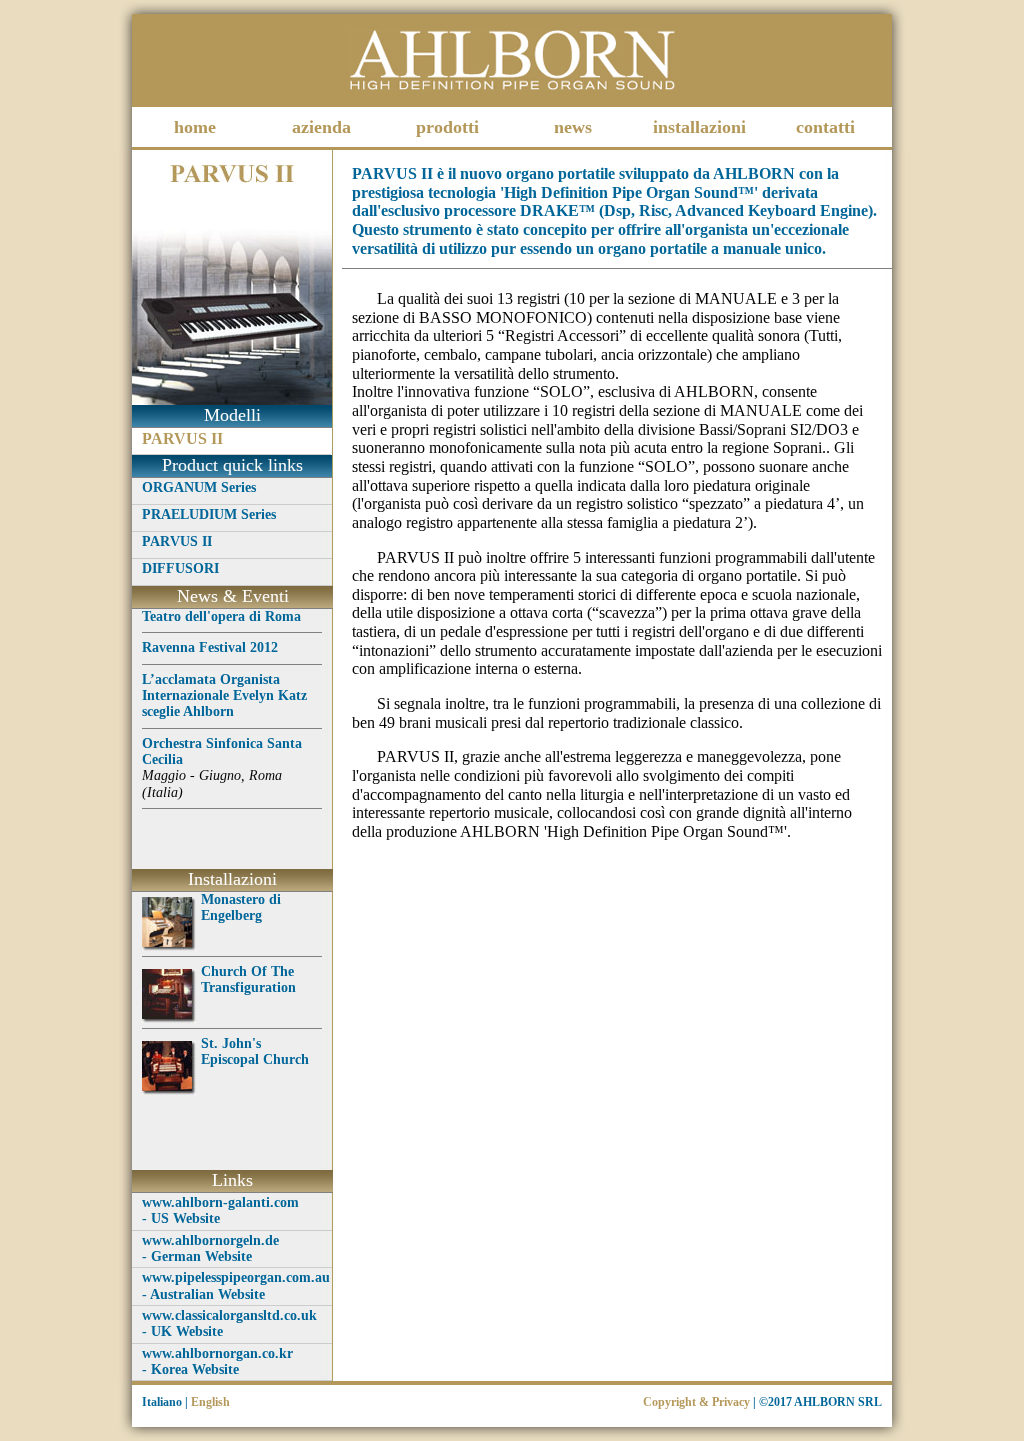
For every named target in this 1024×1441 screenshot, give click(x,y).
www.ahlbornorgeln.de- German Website (210, 1248)
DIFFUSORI (180, 568)
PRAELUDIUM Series (209, 514)
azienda (321, 127)
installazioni (699, 127)
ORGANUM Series (199, 487)
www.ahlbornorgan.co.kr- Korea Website (217, 1361)
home (195, 127)
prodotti (447, 127)
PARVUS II (182, 438)
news (573, 127)
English (210, 1402)
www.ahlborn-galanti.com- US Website (220, 1210)
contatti (825, 127)
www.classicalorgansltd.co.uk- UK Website (229, 1323)
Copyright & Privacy (696, 1402)
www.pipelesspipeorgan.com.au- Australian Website (236, 1285)
